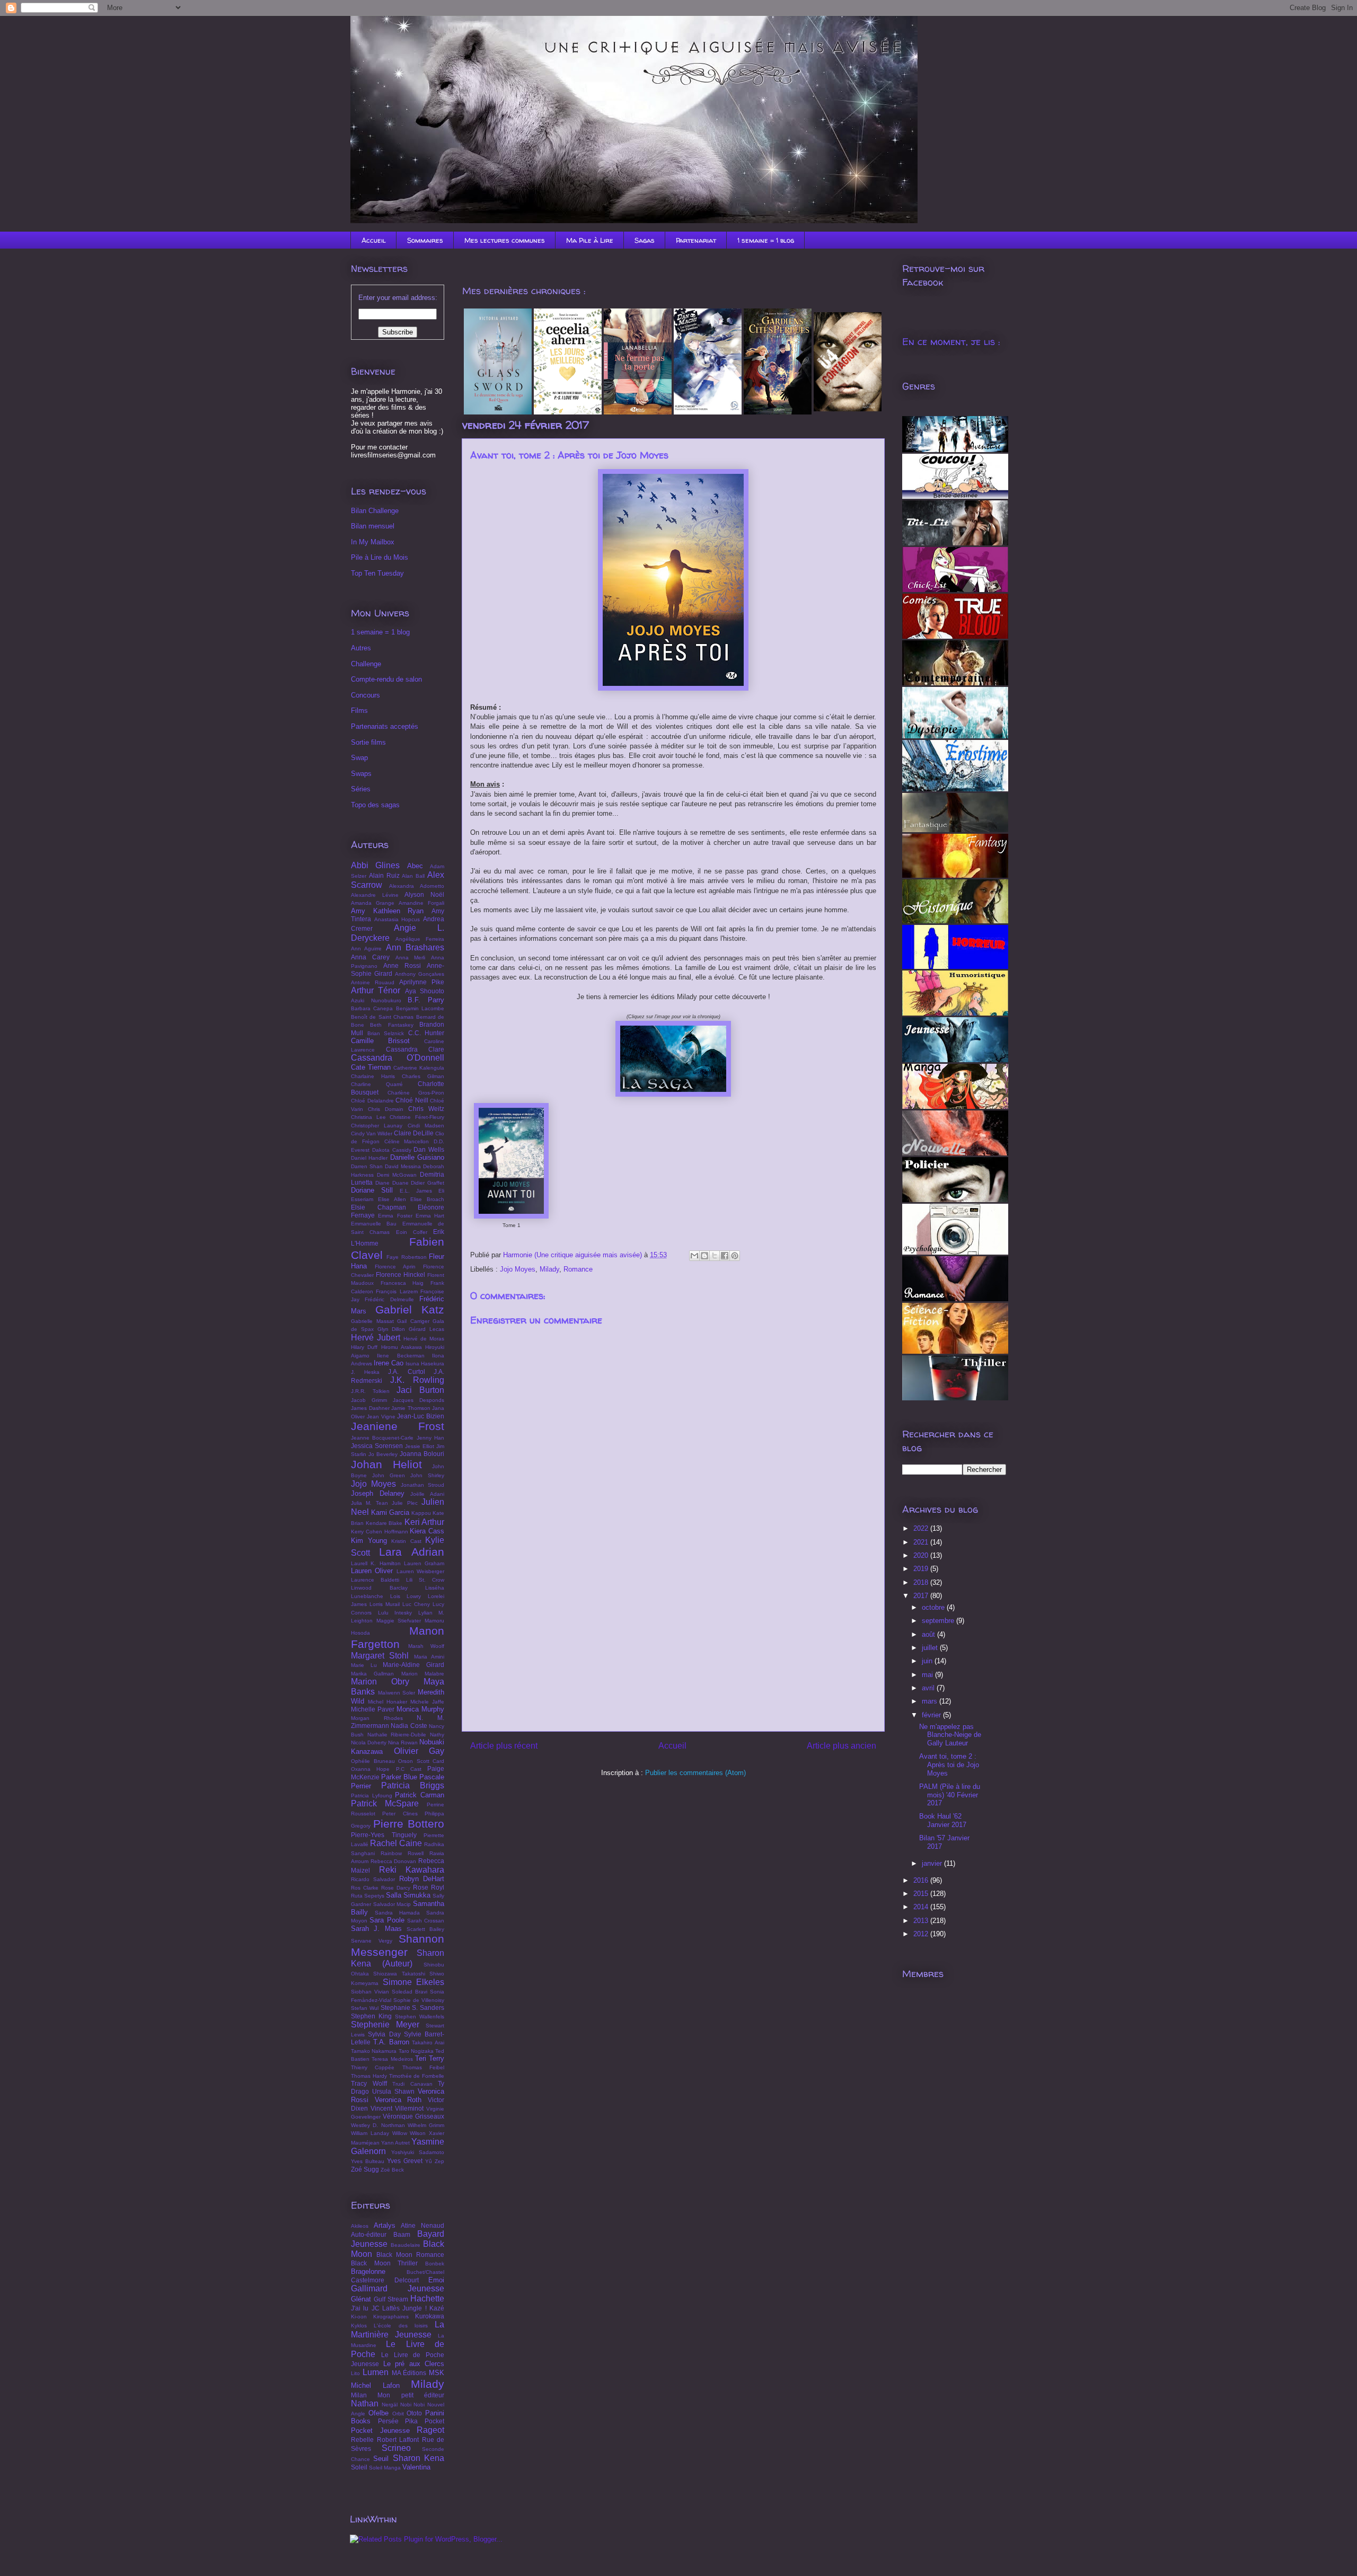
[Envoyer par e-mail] (694, 1256)
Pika (411, 2421)
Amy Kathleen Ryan (387, 911)
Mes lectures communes (505, 240)
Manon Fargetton (398, 1637)
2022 (922, 1528)
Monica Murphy (420, 1709)
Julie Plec (404, 1503)
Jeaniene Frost (398, 1426)
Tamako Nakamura (374, 2051)
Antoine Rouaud (373, 982)
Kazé (437, 2308)
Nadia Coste (409, 1726)
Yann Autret (395, 2143)
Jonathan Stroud (422, 1485)
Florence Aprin (395, 1267)
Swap (359, 758)
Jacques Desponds (418, 1400)
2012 (922, 1934)
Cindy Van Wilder (372, 1133)
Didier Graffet (428, 1183)
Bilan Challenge (375, 511)
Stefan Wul (365, 2008)
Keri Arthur (425, 1522)
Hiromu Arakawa (402, 1347)
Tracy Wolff (369, 2083)
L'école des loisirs (401, 2326)
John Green (389, 1475)
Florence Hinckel (400, 1274)
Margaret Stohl (380, 1656)
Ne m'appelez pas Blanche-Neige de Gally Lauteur (950, 1735)
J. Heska (365, 1372)
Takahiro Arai (428, 2043)
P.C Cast (409, 1769)
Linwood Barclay (379, 1588)
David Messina (403, 1166)
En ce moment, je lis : (951, 342)
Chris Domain (386, 1109)
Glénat (361, 2299)
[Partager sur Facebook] (725, 1256)
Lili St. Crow (425, 1580)
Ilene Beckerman (400, 1356)
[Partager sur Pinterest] (735, 1256)
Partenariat (696, 240)
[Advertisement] (673, 1649)
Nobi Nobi (413, 2405)
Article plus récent (504, 1746)
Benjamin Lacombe (420, 1008)
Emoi (436, 2280)
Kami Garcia (390, 1512)
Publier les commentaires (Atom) (695, 1773)
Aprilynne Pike (422, 982)
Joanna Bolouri (422, 1454)
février (932, 1715)
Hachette (427, 2299)
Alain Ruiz (384, 875)
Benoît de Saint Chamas (382, 1017)
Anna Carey (370, 957)
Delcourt (407, 2280)
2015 (922, 1894)
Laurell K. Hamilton (376, 1563)
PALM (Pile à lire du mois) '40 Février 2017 (950, 1795)
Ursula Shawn (393, 2091)
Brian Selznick (386, 1033)
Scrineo (396, 2448)
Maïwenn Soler (397, 1693)
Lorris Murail (385, 1604)
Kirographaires (391, 2317)
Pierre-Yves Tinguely (384, 1835)
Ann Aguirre (366, 949)
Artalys (385, 2225)
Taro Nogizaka (416, 2051)
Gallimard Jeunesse (398, 2288)
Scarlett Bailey (425, 1929)
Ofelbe (378, 2413)
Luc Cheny (416, 1604)
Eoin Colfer (412, 1232)
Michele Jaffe (427, 1702)
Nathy (437, 1735)
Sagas (645, 240)
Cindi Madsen (426, 1126)
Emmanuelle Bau (374, 1224)
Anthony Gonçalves (420, 974)
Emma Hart (430, 1216)
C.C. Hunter (426, 1033)
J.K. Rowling (417, 1380)
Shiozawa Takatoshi (399, 1974)
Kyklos (359, 2326)
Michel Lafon (375, 2385)
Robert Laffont (398, 2440)
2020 (922, 1555)
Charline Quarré (377, 1084)
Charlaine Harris (373, 1076)
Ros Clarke (365, 1888)
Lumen (376, 2372)
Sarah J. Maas (376, 1929)
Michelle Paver (373, 1709)
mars (931, 1701)
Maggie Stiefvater (399, 1621)
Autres (361, 648)
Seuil (381, 2459)
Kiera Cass (427, 1531)
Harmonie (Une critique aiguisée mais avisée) (574, 1255)
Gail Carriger (413, 1321)
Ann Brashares (415, 947)
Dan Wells (429, 1149)
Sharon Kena (418, 2458)
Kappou (421, 1513)
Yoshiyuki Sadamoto (418, 2152)
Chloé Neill (412, 1100)
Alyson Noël (424, 894)
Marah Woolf (426, 1646)
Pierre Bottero (409, 1824)
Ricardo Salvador (373, 1879)
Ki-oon (359, 2317)
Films (359, 711)
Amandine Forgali (421, 903)
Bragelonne (368, 2271)
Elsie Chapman (378, 1207)
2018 (922, 1582)
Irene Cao (389, 1363)
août (929, 1634)
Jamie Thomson (411, 1408)
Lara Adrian (412, 1552)
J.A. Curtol (407, 1371)
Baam (402, 2234)
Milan (359, 2395)
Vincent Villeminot (397, 2108)
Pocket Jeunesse (380, 2431)
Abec (415, 866)
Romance (578, 1269)
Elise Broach (427, 1199)
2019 (922, 1569)
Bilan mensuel (373, 526)
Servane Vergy (372, 1941)
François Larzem (396, 1291)
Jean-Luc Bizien (421, 1416)
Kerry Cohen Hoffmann (380, 1532)
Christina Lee (368, 1117)
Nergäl (390, 2405)
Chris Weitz (426, 1109)
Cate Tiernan (371, 1067)
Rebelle (362, 2440)
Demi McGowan (397, 1175)
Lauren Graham (424, 1563)
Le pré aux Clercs (414, 2364)
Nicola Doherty (369, 1743)
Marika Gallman (372, 1674)
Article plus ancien (841, 1746)
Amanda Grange (373, 903)
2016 (922, 1880)
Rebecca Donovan (394, 1861)
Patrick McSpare (385, 1803)
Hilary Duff (364, 1347)
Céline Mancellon (407, 1141)
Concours (365, 695)
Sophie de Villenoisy (419, 2000)
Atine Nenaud (422, 2225)
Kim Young (369, 1541)
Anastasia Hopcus (397, 919)
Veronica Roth (398, 2100)
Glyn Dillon (391, 1329)
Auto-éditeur (369, 2234)
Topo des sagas (375, 805)
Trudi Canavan (412, 2084)
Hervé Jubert (376, 1338)
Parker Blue (399, 1777)
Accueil (374, 240)
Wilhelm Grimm (426, 2125)
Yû (429, 2161)
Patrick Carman (420, 1795)
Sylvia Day (384, 2034)
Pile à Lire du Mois (380, 557)
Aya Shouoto (425, 991)
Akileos (360, 2226)
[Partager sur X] (715, 1256)
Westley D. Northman (378, 2125)
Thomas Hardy (369, 2076)
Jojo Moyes (518, 1269)
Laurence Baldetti (375, 1580)
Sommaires (425, 240)
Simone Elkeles (414, 1982)
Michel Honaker (387, 1702)
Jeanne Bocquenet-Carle (382, 1438)
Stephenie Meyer (385, 2024)
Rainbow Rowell (402, 1853)
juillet (931, 1648)
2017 (922, 1596)
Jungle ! (414, 2308)
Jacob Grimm (369, 1400)
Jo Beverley (383, 1454)
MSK (437, 2373)
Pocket (434, 2421)
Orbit (398, 2414)
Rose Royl (429, 1887)
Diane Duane (392, 1183)
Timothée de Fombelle (417, 2076)
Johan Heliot (386, 1464)
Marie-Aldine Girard (413, 1665)
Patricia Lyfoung (372, 1796)
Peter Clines (400, 1814)
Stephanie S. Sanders (413, 2008)
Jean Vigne (381, 1417)
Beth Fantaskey (391, 1025)
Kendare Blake (384, 1523)
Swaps (361, 774)
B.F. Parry (426, 1000)
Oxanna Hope (370, 1769)
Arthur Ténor (376, 990)
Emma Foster (395, 1216)
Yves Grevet (405, 2161)
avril (929, 1688)
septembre (939, 1621)
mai (928, 1675)
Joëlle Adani (427, 1494)
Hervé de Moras (424, 1339)
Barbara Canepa (372, 1008)
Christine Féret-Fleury (417, 1117)
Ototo (414, 2413)
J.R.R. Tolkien (370, 1391)
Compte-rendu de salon (386, 679)
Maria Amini (429, 1657)
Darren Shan (367, 1166)
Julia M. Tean (369, 1503)
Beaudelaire (406, 2245)
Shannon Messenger (398, 1945)
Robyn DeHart (422, 1879)
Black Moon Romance (410, 2255)
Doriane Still (372, 1190)
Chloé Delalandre (372, 1101)
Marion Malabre (423, 1674)
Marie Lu (364, 1665)
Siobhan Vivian (370, 1992)
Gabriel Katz (410, 1309)
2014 (922, 1907)
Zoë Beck (392, 2170)
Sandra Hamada (397, 1913)
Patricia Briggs (413, 1785)
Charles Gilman (423, 1076)
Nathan (365, 2403)
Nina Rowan (403, 1743)
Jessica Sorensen (377, 1446)
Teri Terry (430, 2058)
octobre (934, 1607)
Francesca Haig (402, 1283)
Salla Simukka (408, 1895)
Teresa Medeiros (392, 2059)
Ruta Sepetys (368, 1896)
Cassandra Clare (415, 1049)
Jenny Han (430, 1438)
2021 (922, 1542)
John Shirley (427, 1475)
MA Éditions (409, 2373)
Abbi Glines (375, 865)
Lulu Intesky (395, 1613)
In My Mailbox (373, 542)
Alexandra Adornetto (417, 886)
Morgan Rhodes (377, 1718)
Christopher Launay (377, 1126)
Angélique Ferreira (420, 939)
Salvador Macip (392, 1904)
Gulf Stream (391, 2299)
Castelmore (368, 2280)
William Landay (370, 2133)
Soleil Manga (385, 2468)
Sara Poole (387, 1920)
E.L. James (416, 1191)
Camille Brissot (380, 1041)
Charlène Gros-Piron (416, 1093)
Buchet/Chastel (425, 2272)
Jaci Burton (420, 1390)
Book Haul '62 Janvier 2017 (943, 1820)
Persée (388, 2421)
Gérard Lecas (426, 1329)
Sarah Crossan (426, 1921)
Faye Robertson (406, 1257)
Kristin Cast (406, 1541)
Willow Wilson (409, 2133)
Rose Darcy (396, 1888)
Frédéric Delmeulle (389, 1299)
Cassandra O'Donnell (398, 1058)
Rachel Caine (396, 1843)
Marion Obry (380, 1682)
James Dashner (370, 1408)
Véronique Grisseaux (413, 2116)
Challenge (366, 664)
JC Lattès (386, 2308)
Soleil (359, 2467)
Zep (439, 2161)
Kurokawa (430, 2316)
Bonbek (435, 2264)
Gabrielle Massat (372, 1321)
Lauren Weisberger (420, 1571)
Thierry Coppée (373, 2067)
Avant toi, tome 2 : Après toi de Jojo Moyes (949, 1765)
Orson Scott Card (421, 1761)
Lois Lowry (406, 1596)
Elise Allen (392, 1199)
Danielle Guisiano (417, 1157)
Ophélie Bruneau (373, 1761)
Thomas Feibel (423, 2067)
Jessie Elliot (420, 1446)
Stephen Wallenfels (420, 2017)
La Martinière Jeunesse (398, 2330)
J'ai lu (360, 2308)
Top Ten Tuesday (377, 573)
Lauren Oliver (372, 1571)
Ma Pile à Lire (590, 240)
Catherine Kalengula (419, 1068)
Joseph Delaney (378, 1493)
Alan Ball (413, 876)
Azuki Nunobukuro (376, 1000)
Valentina (416, 2467)
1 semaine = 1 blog (766, 240)
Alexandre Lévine (375, 895)
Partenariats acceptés (385, 726)
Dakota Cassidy (392, 1150)
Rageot (430, 2430)
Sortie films (368, 742)
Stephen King (371, 2016)
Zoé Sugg (365, 2169)
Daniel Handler (369, 1158)
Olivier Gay (419, 1751)
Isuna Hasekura (425, 1364)
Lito (355, 2373)
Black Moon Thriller (384, 2263)
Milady (549, 1269)
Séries (361, 789)
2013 (922, 1921)
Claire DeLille (414, 1133)
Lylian (425, 1613)
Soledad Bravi (409, 1992)
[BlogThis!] (704, 1256)
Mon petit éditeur (411, 2395)
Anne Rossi (402, 965)
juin (928, 1661)
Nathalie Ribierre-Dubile (397, 1735)
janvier (933, 1863)
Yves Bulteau (368, 2161)
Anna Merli (411, 958)
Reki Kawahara (412, 1870)
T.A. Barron (391, 2042)
